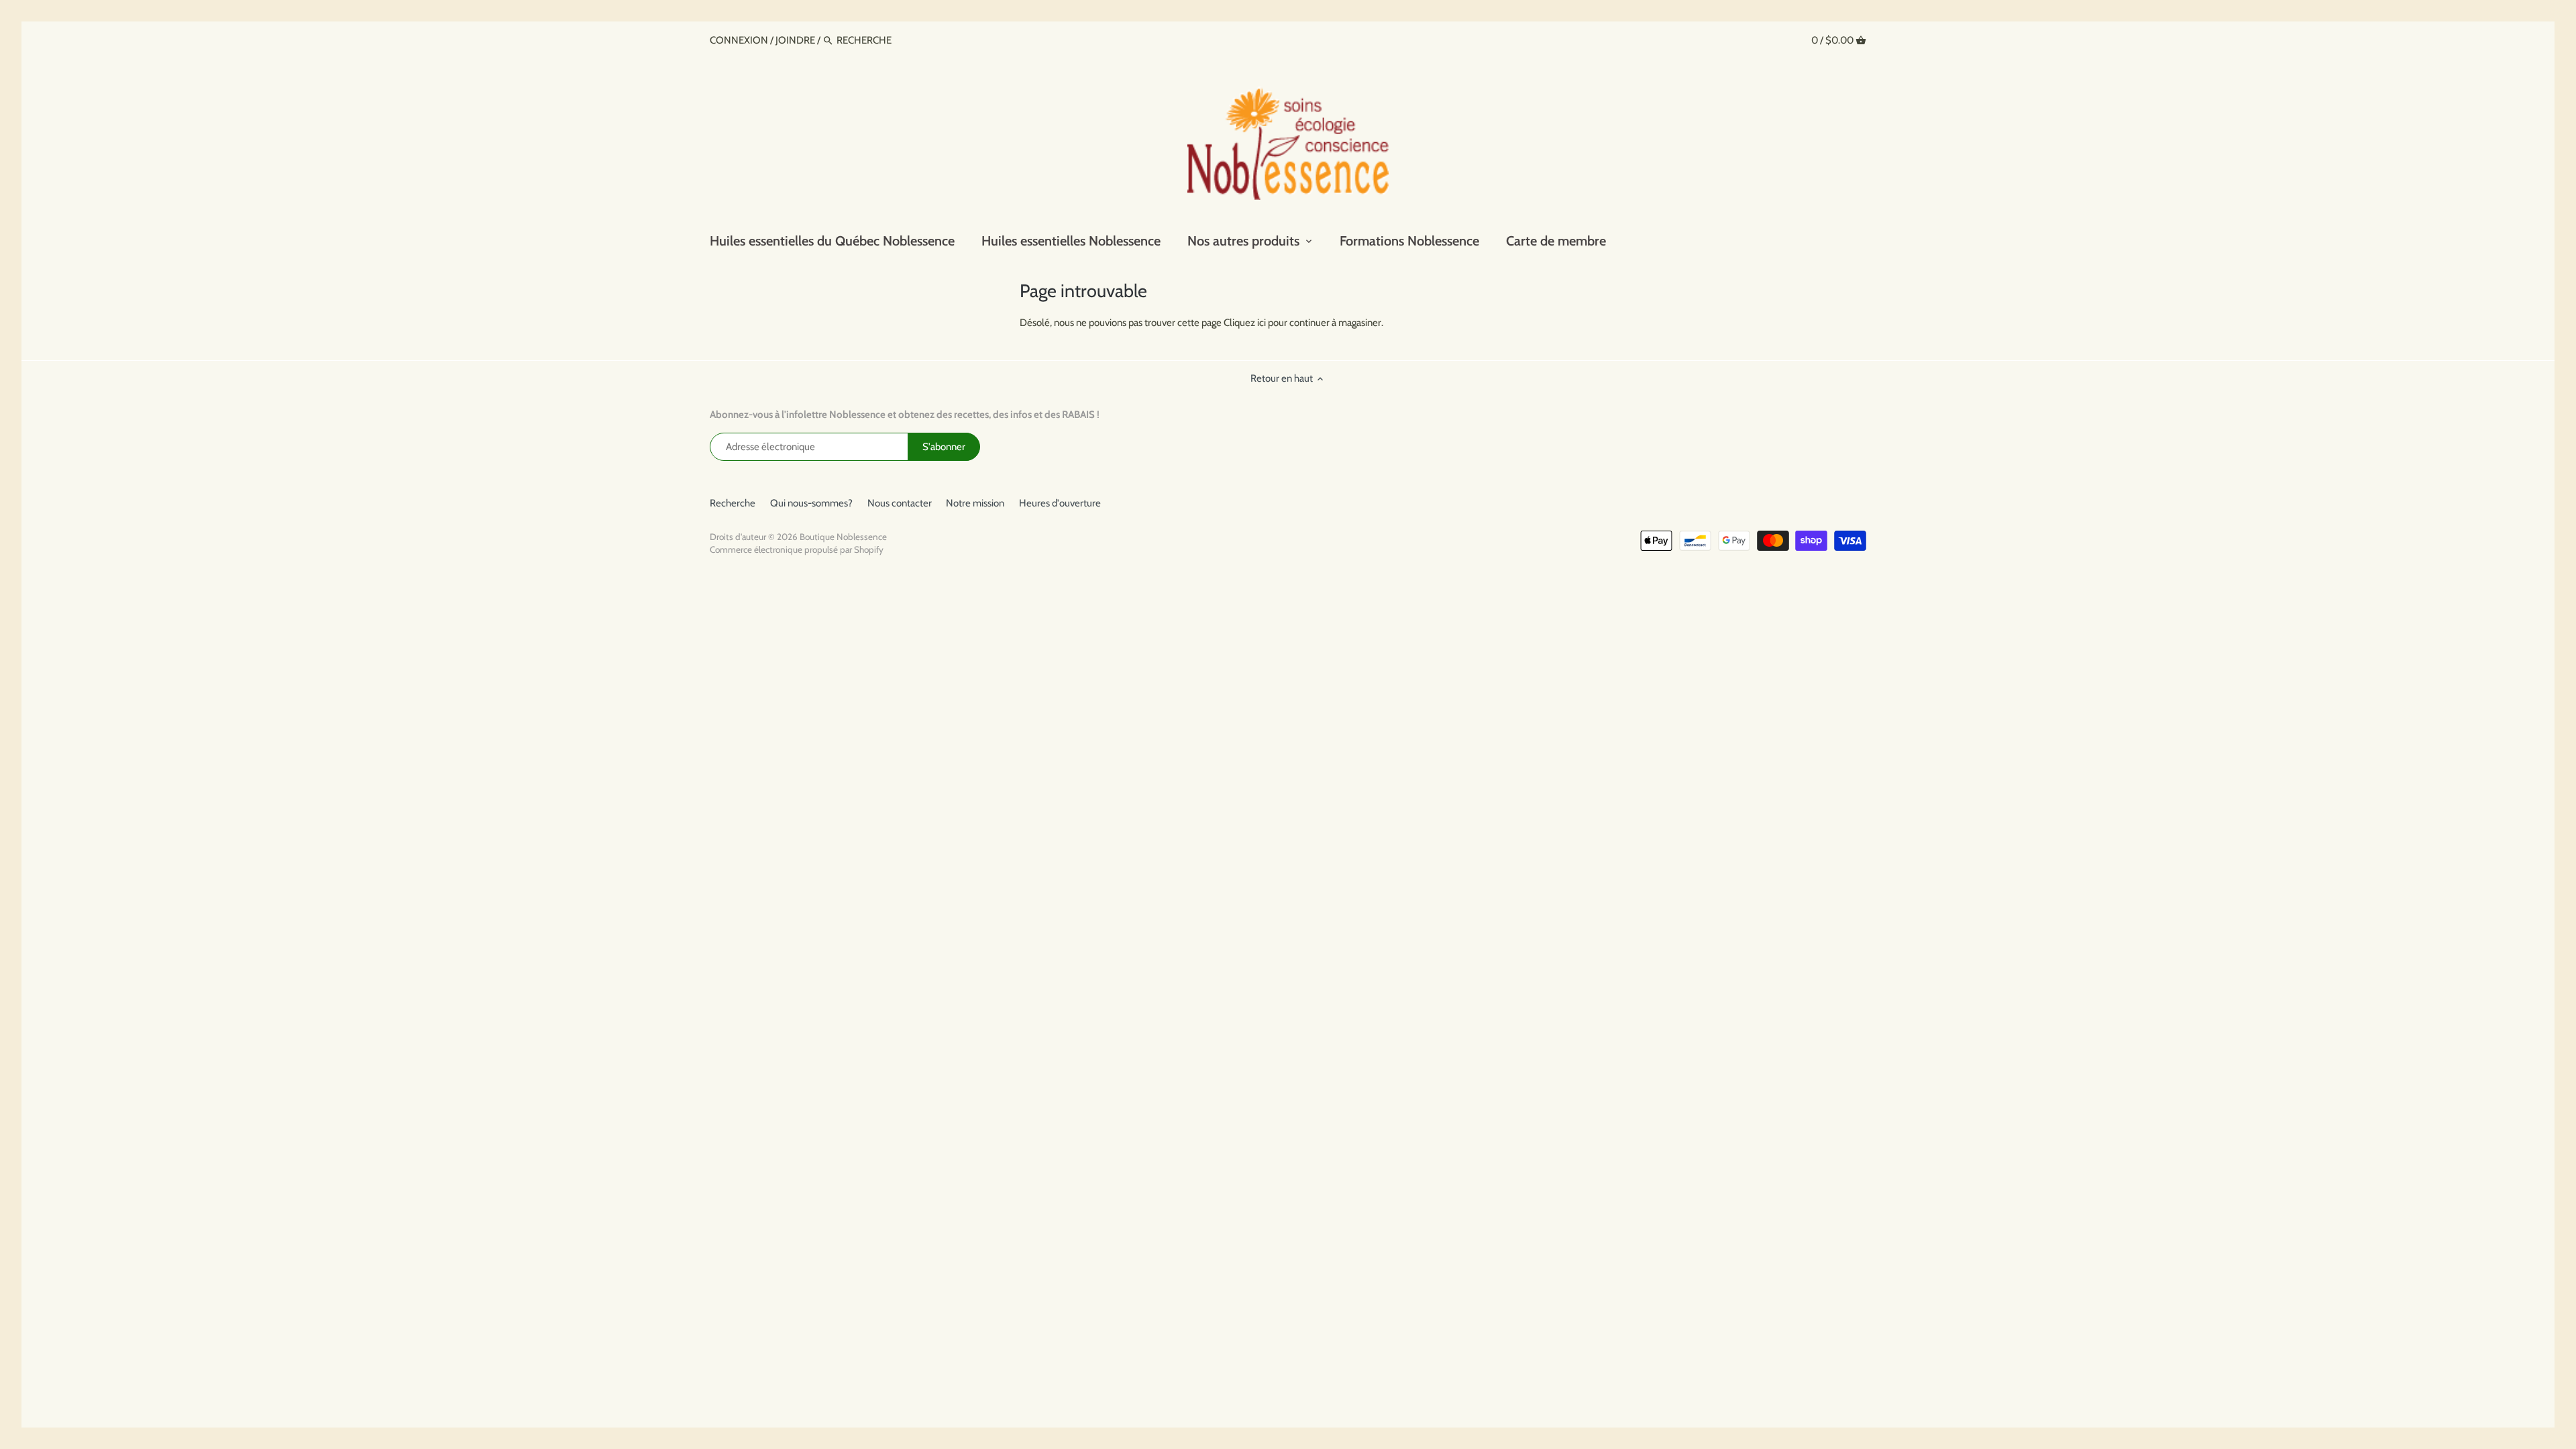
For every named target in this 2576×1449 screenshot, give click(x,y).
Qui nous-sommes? (811, 503)
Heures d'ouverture (1060, 503)
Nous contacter (900, 503)
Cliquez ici (1245, 323)
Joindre (795, 40)
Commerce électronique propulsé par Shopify (797, 549)
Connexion (740, 40)
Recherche (733, 503)
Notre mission (975, 503)
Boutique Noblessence (843, 537)
